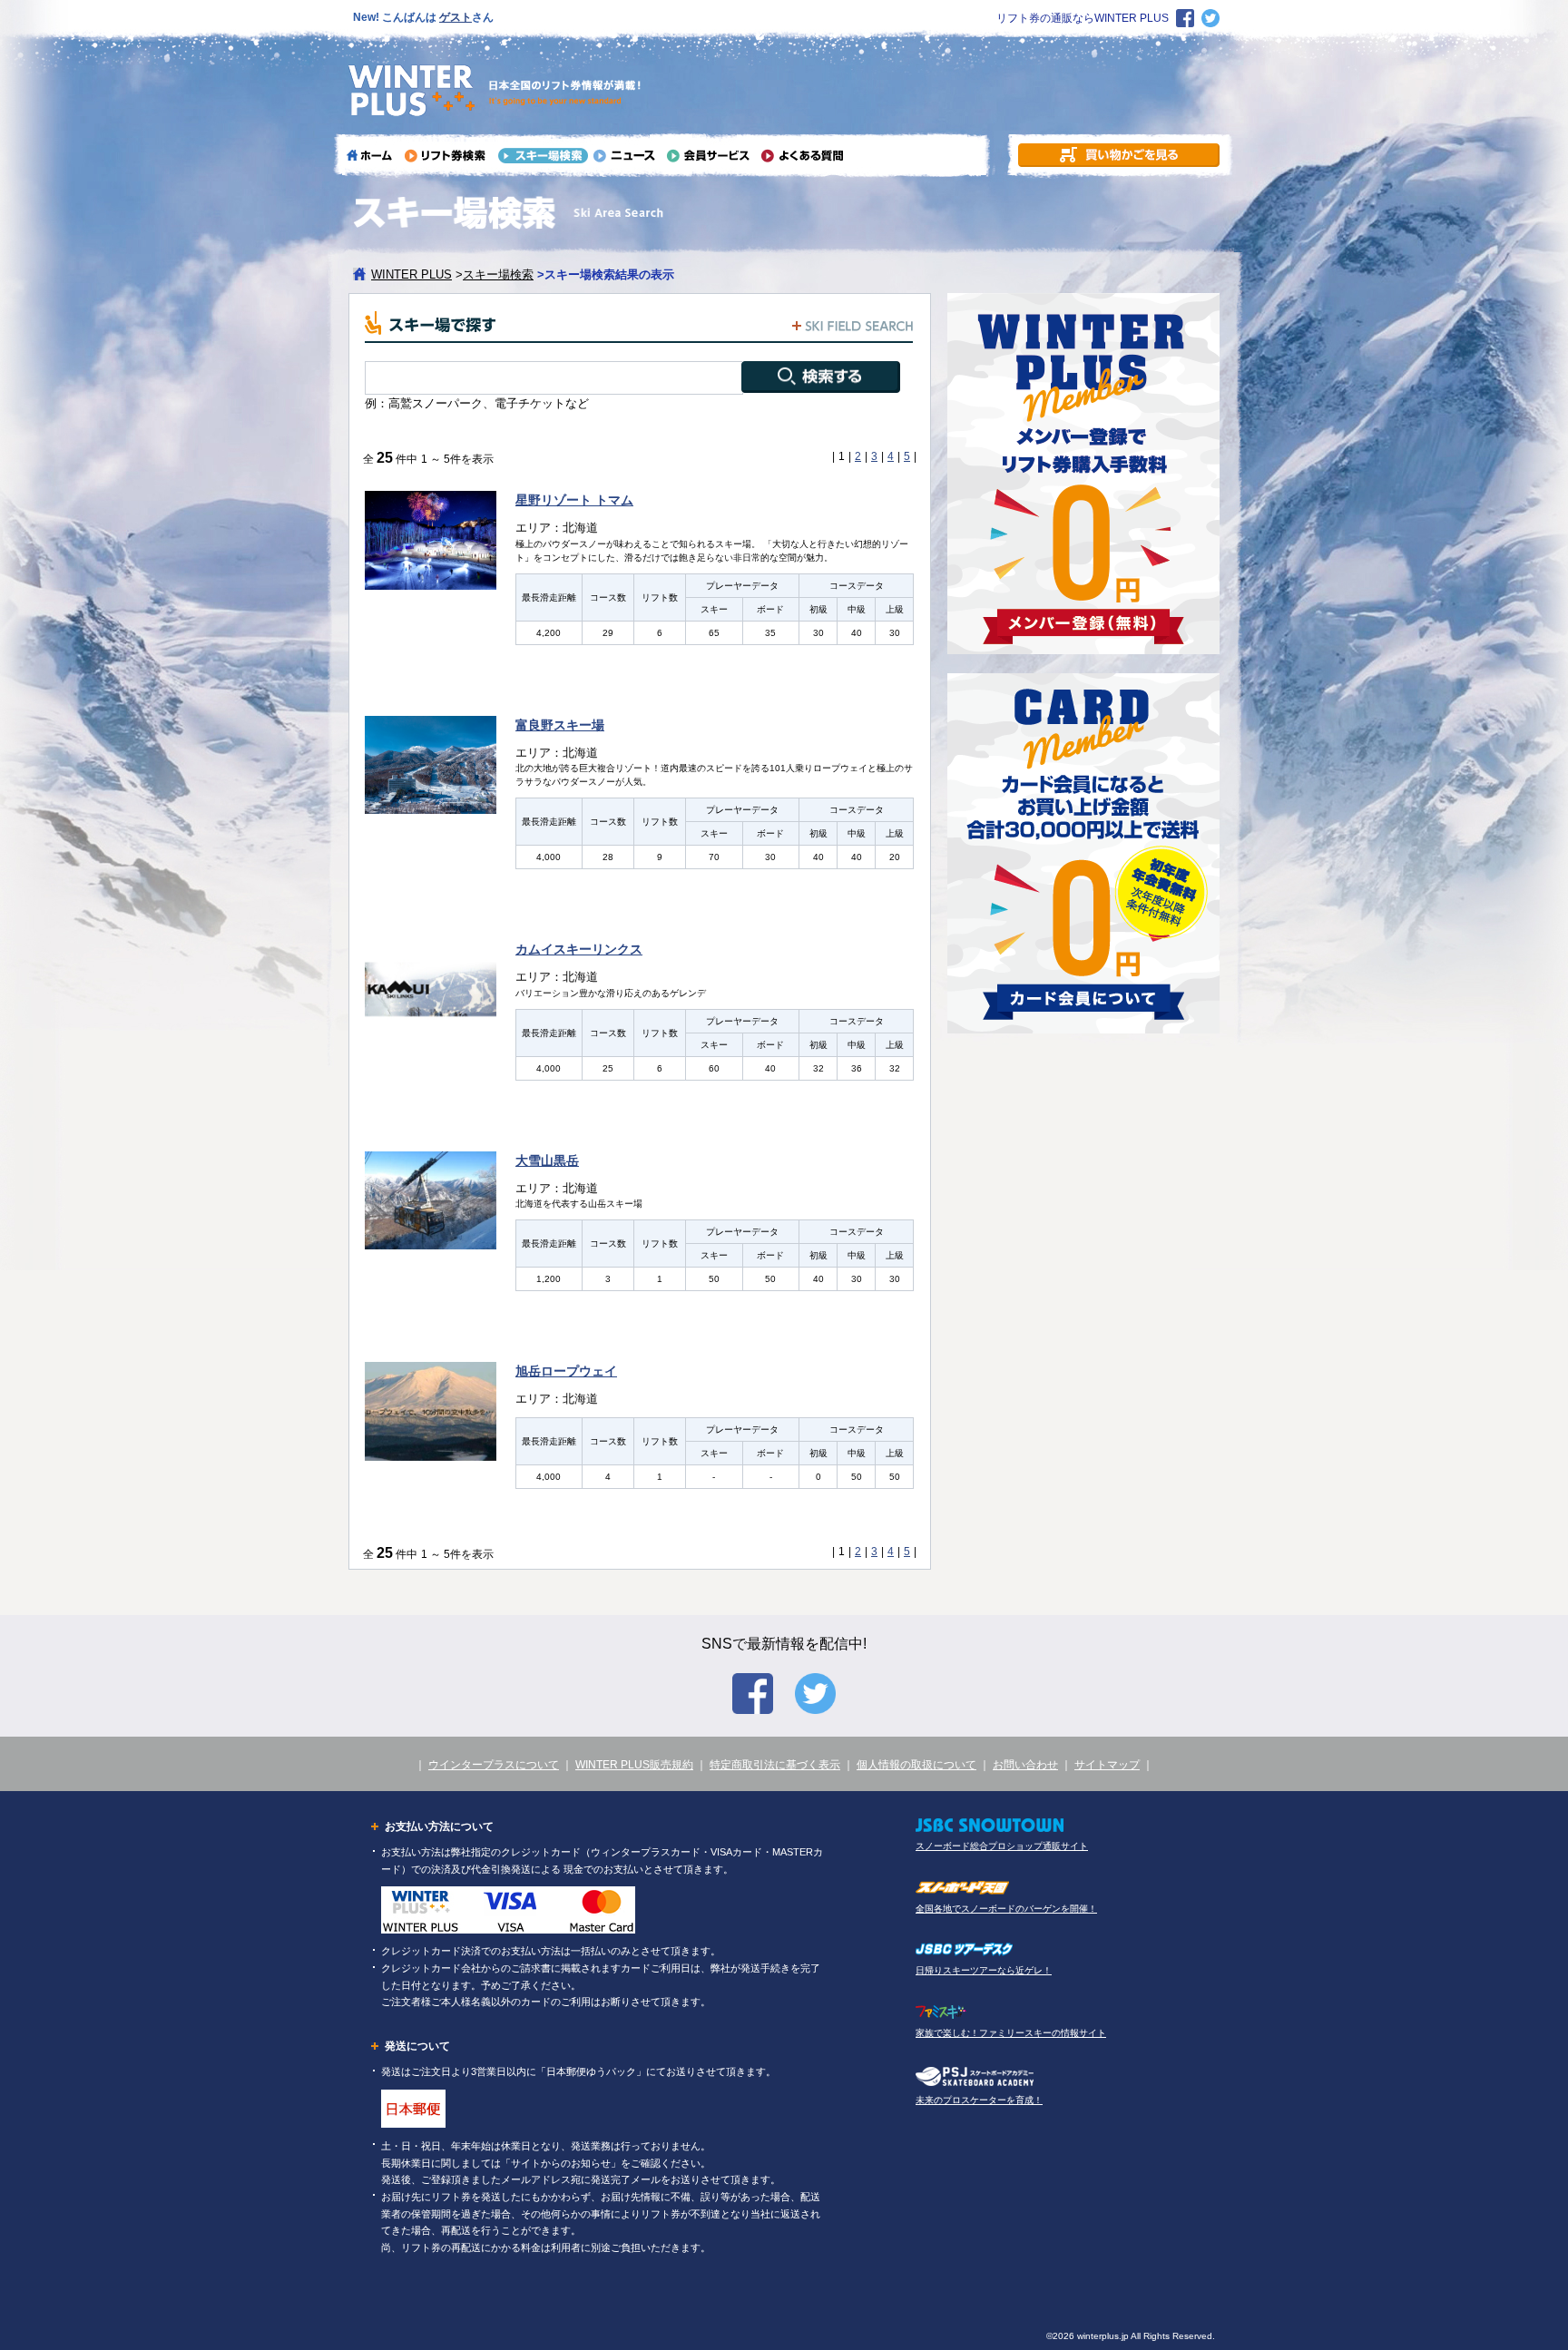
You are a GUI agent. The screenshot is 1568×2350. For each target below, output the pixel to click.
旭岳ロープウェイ (566, 1371)
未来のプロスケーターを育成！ (979, 2100)
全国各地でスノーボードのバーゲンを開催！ (1006, 1909)
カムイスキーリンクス (579, 949)
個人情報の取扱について (916, 1765)
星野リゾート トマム (574, 500)
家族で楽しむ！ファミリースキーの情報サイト (1011, 2033)
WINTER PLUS (412, 274)
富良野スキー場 (560, 725)
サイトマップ (1107, 1765)
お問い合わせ (1025, 1765)
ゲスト (456, 17)
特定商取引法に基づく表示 (775, 1765)
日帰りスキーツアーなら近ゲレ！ (984, 1970)
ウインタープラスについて (494, 1765)
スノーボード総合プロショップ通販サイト (1002, 1846)
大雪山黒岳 (547, 1160)
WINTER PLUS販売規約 (634, 1765)
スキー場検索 (498, 274)
